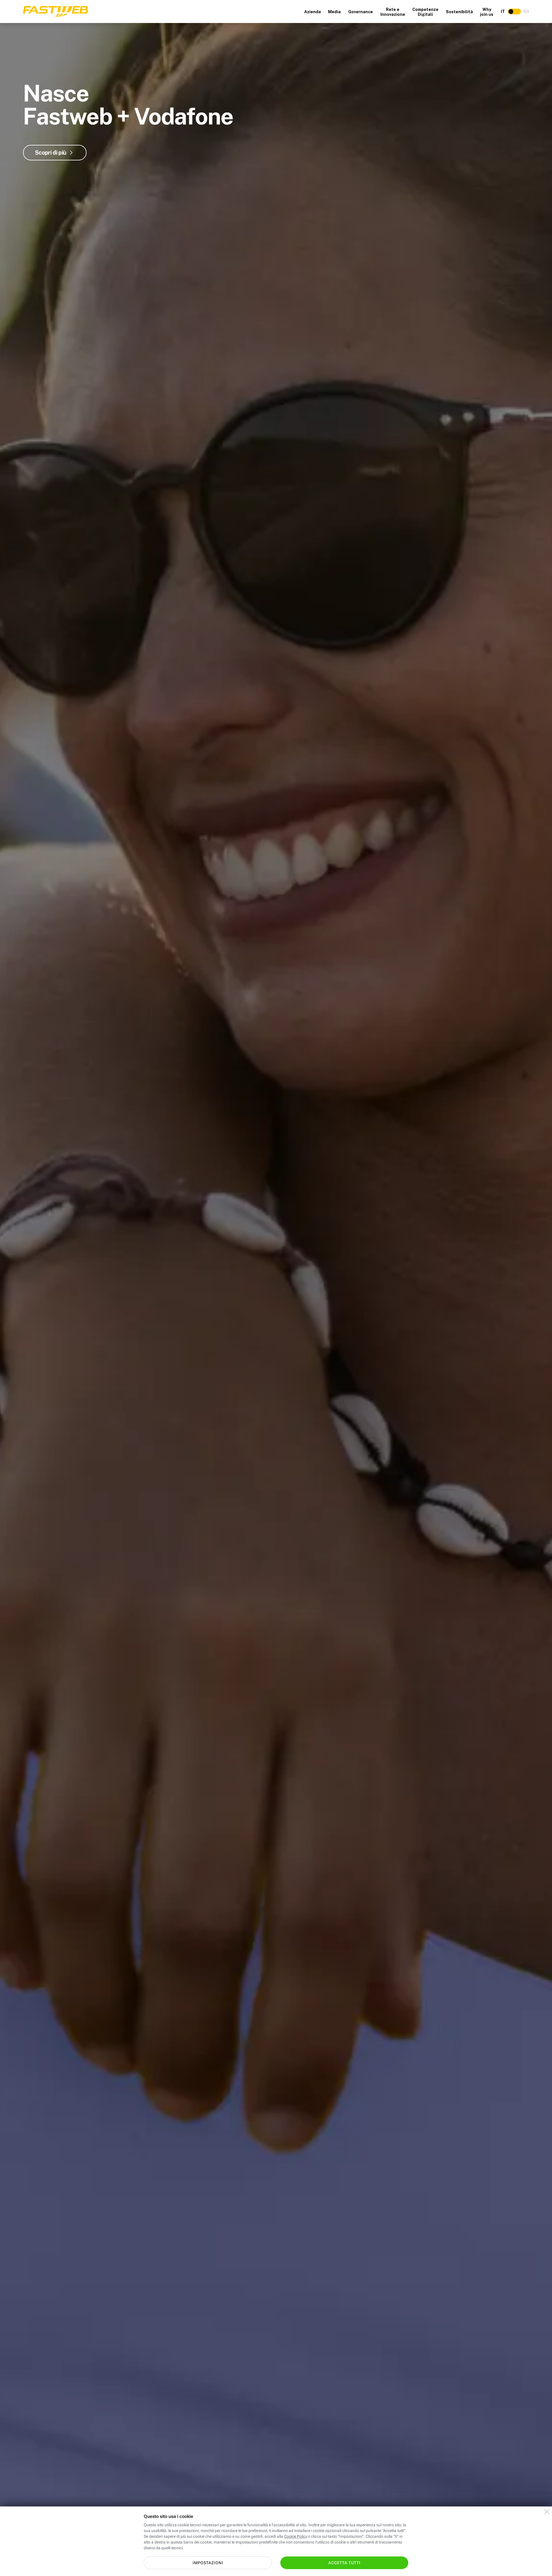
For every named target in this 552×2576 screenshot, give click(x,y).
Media (334, 12)
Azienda (313, 12)
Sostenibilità (459, 12)
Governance (361, 12)
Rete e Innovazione (393, 12)
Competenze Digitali (425, 12)
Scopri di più (51, 153)
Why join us (487, 12)
